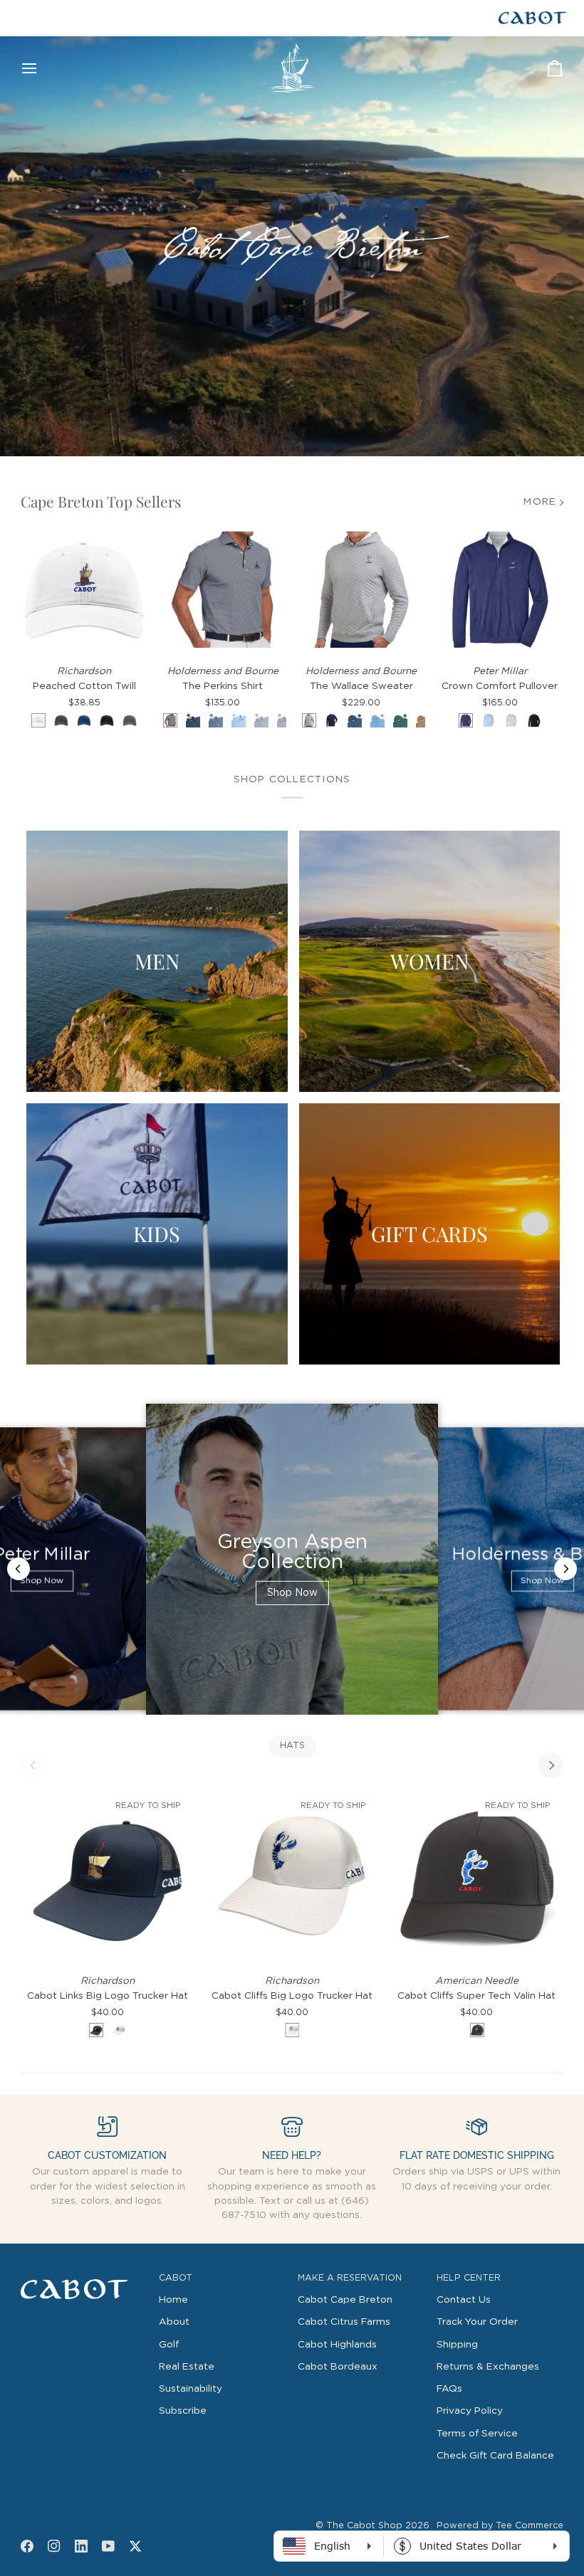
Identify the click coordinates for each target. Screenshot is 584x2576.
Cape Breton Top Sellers (101, 501)
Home (173, 2300)
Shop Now (42, 1582)
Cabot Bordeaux (338, 2367)
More (540, 502)
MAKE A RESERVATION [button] (350, 2278)
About (174, 2322)
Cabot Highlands (337, 2345)
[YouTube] (108, 2546)
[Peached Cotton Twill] (84, 590)
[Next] (551, 1765)
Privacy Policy (470, 2411)
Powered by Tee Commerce (500, 2526)
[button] (84, 2276)
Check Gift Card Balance (495, 2456)
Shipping (457, 2345)
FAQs (449, 2389)
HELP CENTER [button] (469, 2278)
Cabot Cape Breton (345, 2300)
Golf (169, 2345)
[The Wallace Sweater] (361, 590)
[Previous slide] (19, 1569)
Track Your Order (477, 2322)
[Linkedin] (81, 2546)
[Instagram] (54, 2546)
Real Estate (187, 2367)
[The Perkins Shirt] (223, 590)
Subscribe (183, 2411)
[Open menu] (42, 68)
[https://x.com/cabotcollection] (135, 2546)
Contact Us (464, 2300)
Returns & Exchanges (488, 2367)
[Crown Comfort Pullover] (500, 590)
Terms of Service (477, 2434)
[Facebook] (27, 2546)
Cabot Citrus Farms (344, 2322)
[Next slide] (565, 1569)
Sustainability (191, 2389)
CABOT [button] (176, 2278)
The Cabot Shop (364, 2526)
